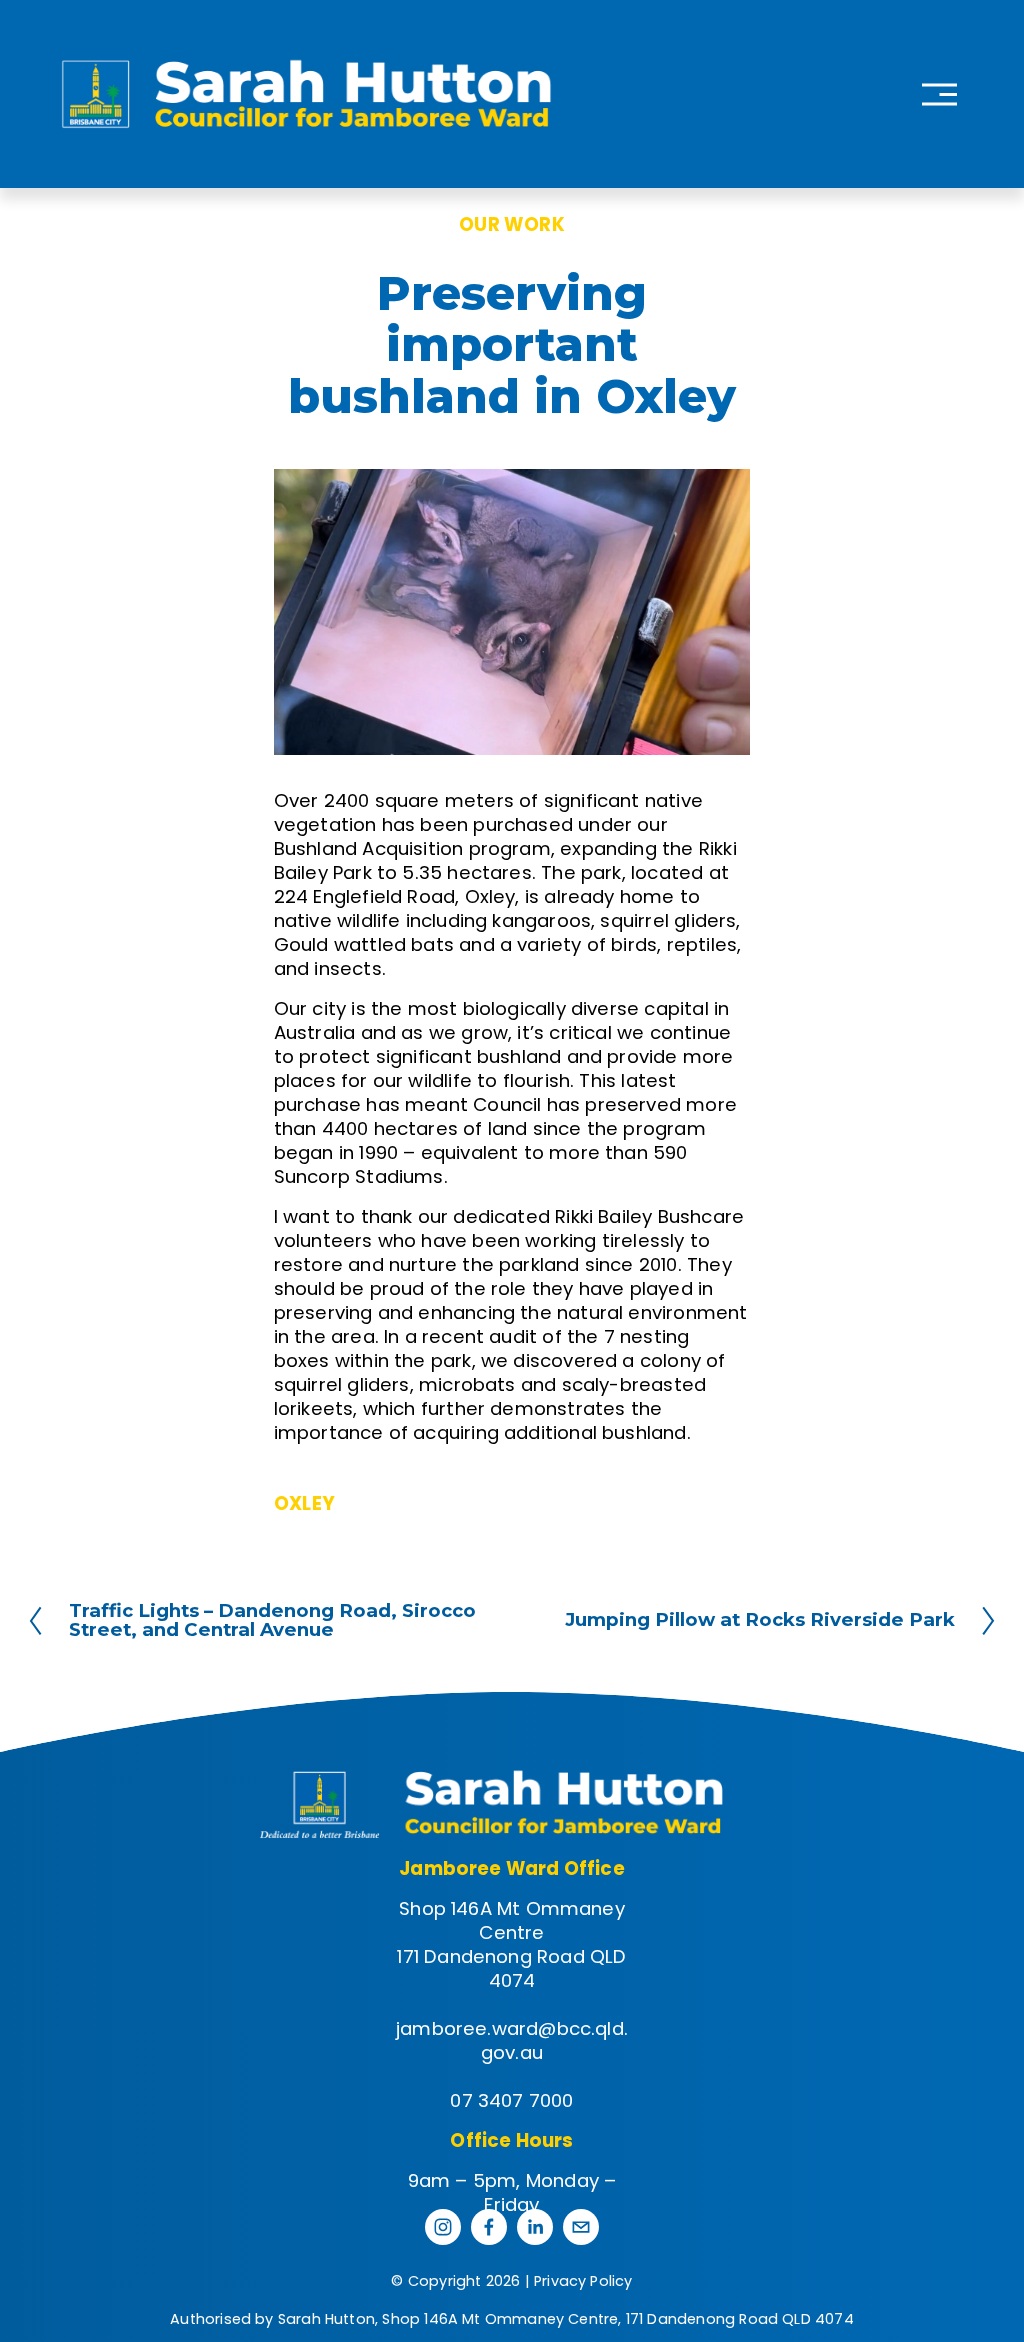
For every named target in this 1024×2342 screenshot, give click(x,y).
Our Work (512, 224)
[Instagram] (443, 2227)
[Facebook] (489, 2227)
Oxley (305, 1503)
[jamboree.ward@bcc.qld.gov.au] (581, 2227)
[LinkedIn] (535, 2227)
